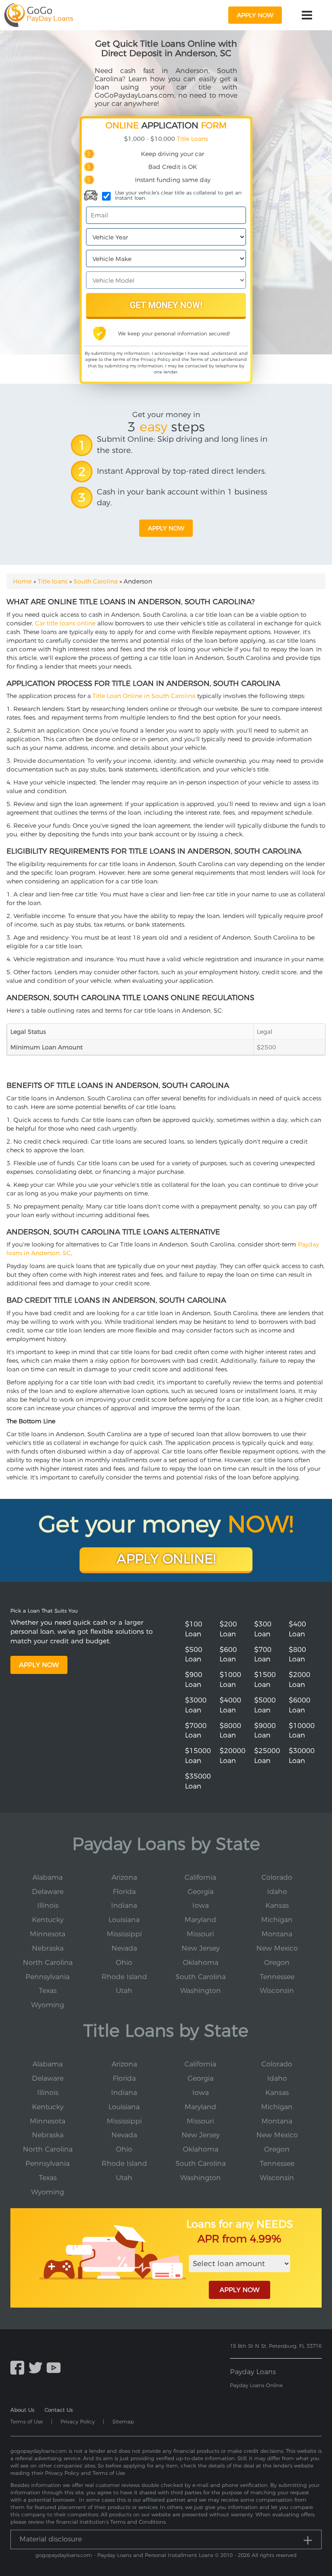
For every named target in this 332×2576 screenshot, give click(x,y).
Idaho (277, 1892)
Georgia (201, 1892)
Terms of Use (204, 359)
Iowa (201, 1905)
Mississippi (124, 1934)
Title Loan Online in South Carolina (144, 696)
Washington (201, 1991)
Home (22, 581)
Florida (124, 1892)
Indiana (124, 1905)
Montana (277, 1934)
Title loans (53, 581)
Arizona (124, 1877)
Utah (124, 1991)
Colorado (277, 1877)
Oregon (277, 1962)
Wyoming (48, 2005)
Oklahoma (201, 1962)
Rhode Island (124, 1977)
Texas (48, 1991)
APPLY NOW (239, 2290)
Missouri (200, 1934)
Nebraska (48, 1948)
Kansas (277, 1905)
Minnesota (48, 1934)
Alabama (48, 1877)
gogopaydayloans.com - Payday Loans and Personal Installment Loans (124, 2555)
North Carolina (48, 1962)
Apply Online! (166, 1559)
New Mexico (277, 1948)
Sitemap (123, 2421)
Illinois (48, 1905)
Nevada (124, 1948)
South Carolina (96, 581)
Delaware (48, 1892)
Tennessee (277, 1977)
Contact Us (59, 2410)
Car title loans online (65, 623)
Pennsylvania (48, 1977)
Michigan (277, 1920)
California (200, 1877)
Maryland (200, 1920)
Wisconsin (277, 1991)
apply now (255, 15)
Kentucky (48, 1920)
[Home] (39, 15)
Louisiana (124, 1920)
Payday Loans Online (256, 2385)
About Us (22, 2410)
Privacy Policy (155, 359)
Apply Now (39, 1665)
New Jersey (201, 1948)
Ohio (124, 1962)
